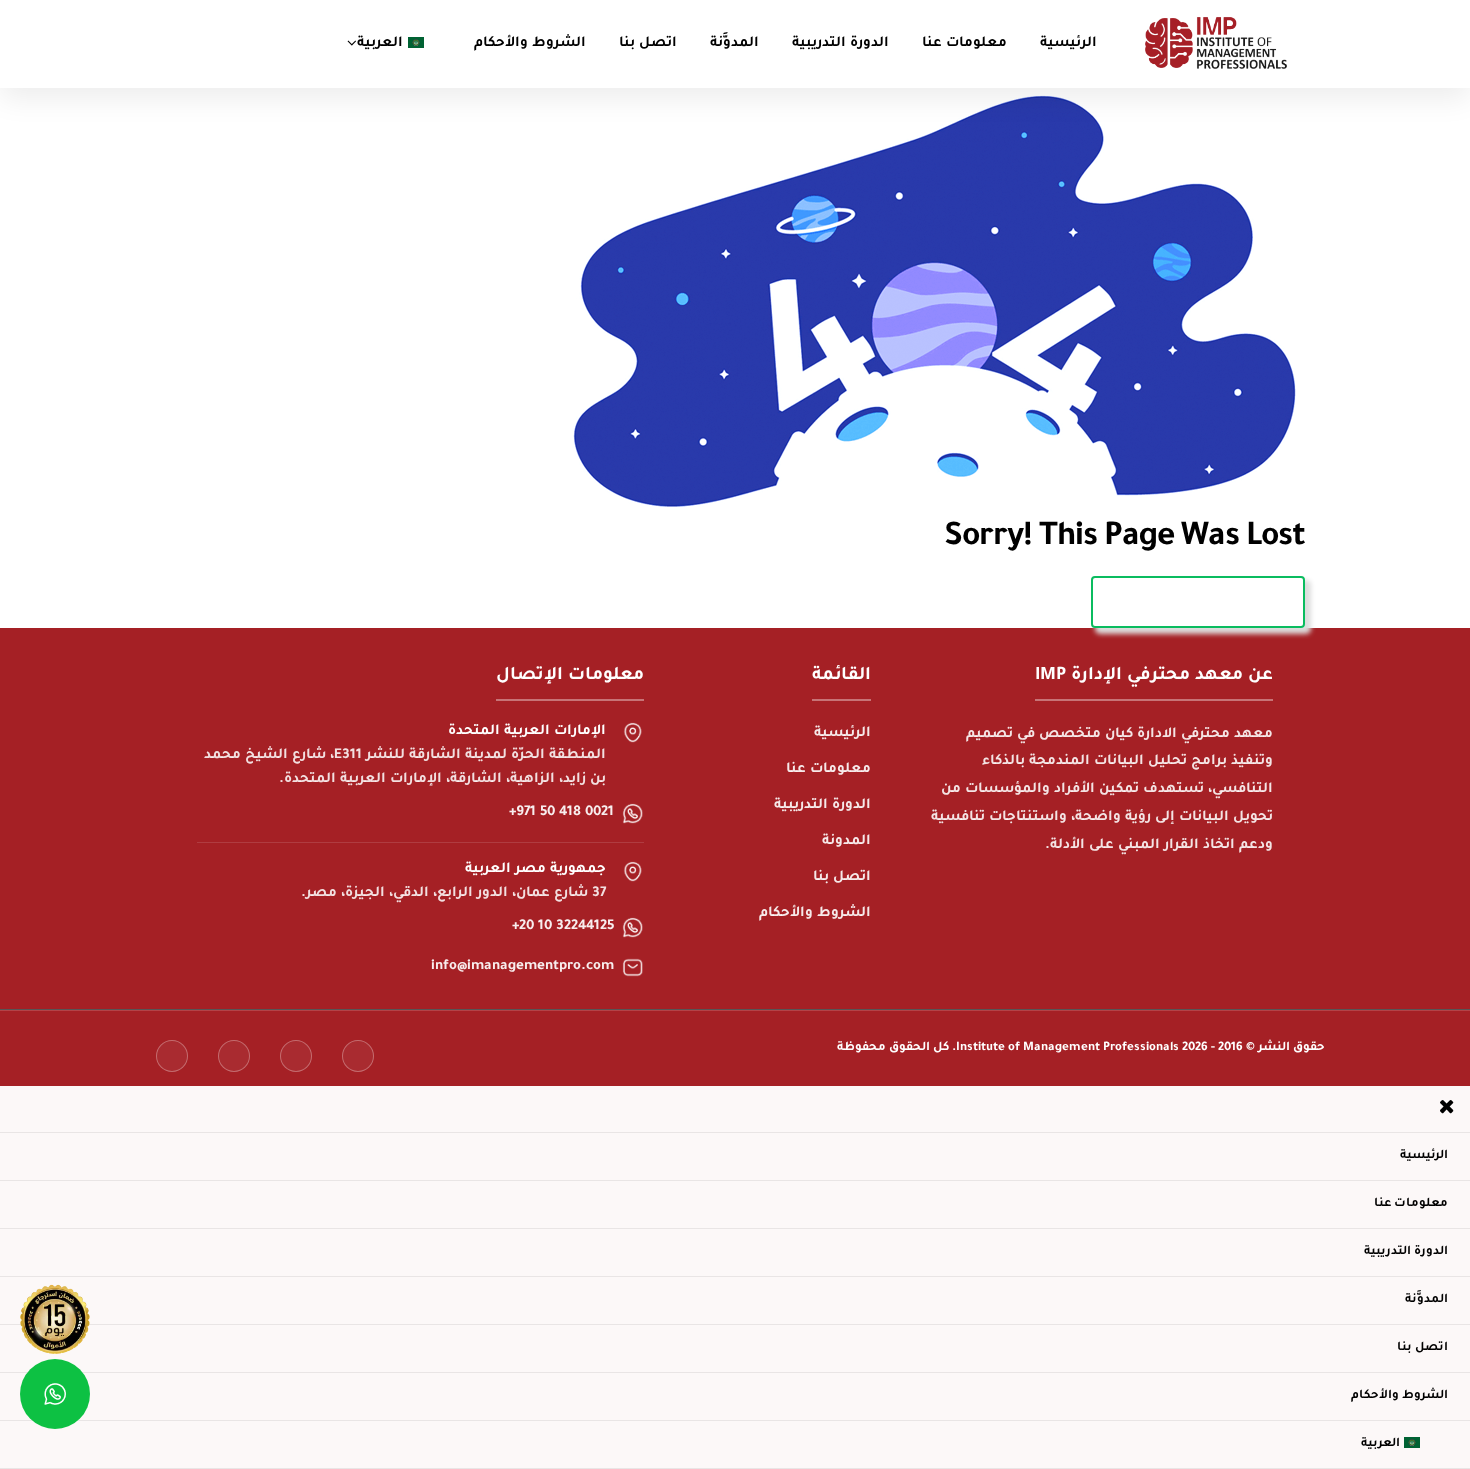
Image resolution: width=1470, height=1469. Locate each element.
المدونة (846, 841)
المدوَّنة (734, 43)
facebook (172, 1056)
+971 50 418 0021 (561, 813)
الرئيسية (1068, 43)
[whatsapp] (55, 1394)
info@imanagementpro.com (522, 967)
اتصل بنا (648, 43)
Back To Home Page (1198, 601)
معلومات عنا (964, 43)
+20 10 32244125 (563, 927)
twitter (234, 1056)
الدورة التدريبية (840, 43)
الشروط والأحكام (530, 43)
